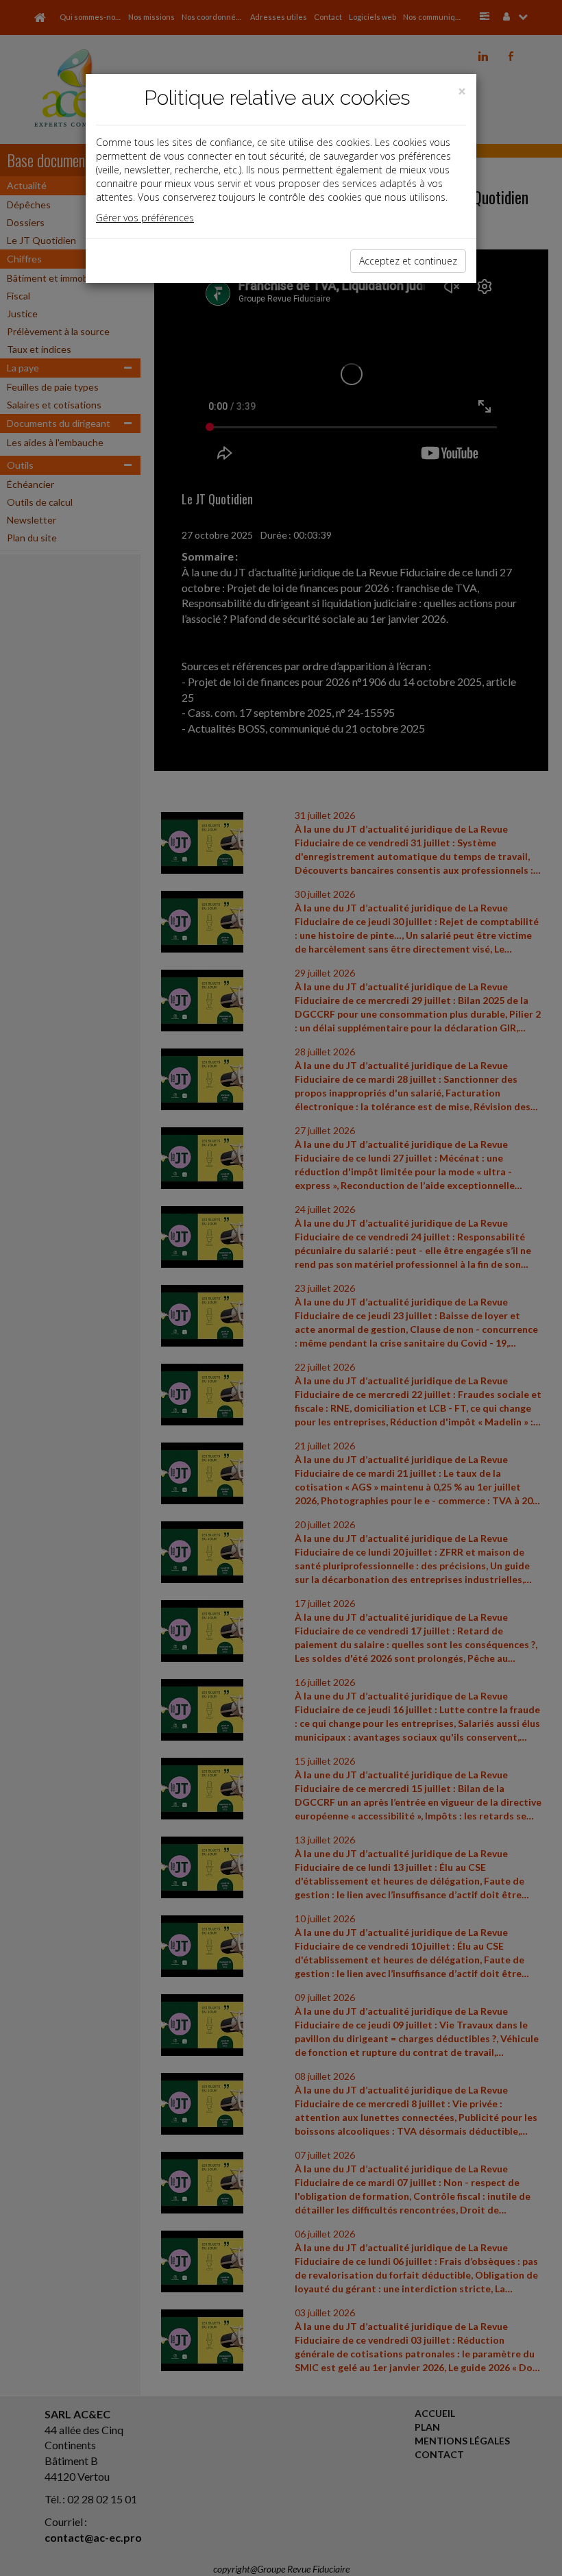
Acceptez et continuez (408, 261)
